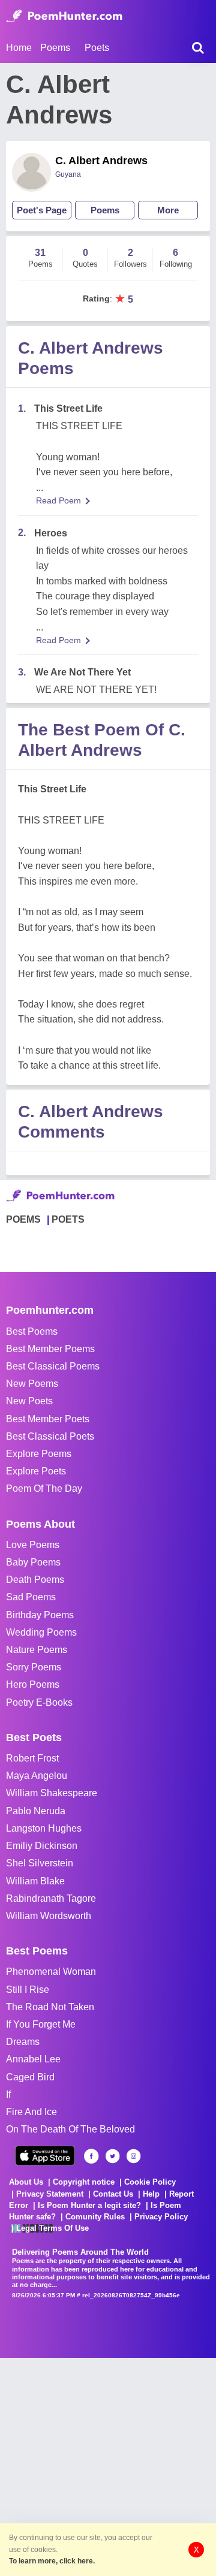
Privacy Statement (50, 2194)
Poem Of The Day (44, 1488)
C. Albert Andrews (101, 161)
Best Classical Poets (50, 1436)
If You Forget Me (41, 2024)
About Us (26, 2182)
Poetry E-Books (39, 1702)
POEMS (23, 1219)
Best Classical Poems (53, 1366)
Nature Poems (37, 1650)
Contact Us (113, 2194)
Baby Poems (33, 1562)
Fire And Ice (31, 2112)
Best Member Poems (50, 1349)
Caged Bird (30, 2077)
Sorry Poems (34, 1667)
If (8, 2094)
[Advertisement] (108, 2466)
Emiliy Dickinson (42, 1846)
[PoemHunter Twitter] (112, 2156)
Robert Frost (32, 1758)
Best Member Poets (48, 1419)
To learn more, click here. (52, 2561)
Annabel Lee (33, 2059)
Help (151, 2194)
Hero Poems (33, 1684)
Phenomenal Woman (51, 1972)
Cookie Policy (150, 2182)
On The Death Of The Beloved (70, 2129)
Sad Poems (31, 1597)
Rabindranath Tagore (51, 1898)
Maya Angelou (37, 1776)
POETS (68, 1219)
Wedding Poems (41, 1632)
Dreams (23, 2042)
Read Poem (58, 500)
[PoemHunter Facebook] (91, 2156)
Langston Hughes (44, 1828)
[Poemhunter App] (45, 2156)
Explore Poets (36, 1471)
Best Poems (32, 1331)
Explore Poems (39, 1454)
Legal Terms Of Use (52, 2228)
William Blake (35, 1881)
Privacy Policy (161, 2217)
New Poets (29, 1401)
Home (19, 48)
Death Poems (35, 1580)
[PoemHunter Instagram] (133, 2156)
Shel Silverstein (40, 1863)
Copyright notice (84, 2182)
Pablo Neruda (36, 1811)
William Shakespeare (52, 1793)
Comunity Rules (95, 2217)
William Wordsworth (49, 1916)
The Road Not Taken (50, 2007)
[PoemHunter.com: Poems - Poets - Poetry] (64, 16)
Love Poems (33, 1545)
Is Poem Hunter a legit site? (89, 2205)
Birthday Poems (40, 1615)
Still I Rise (28, 1990)
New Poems (32, 1384)
